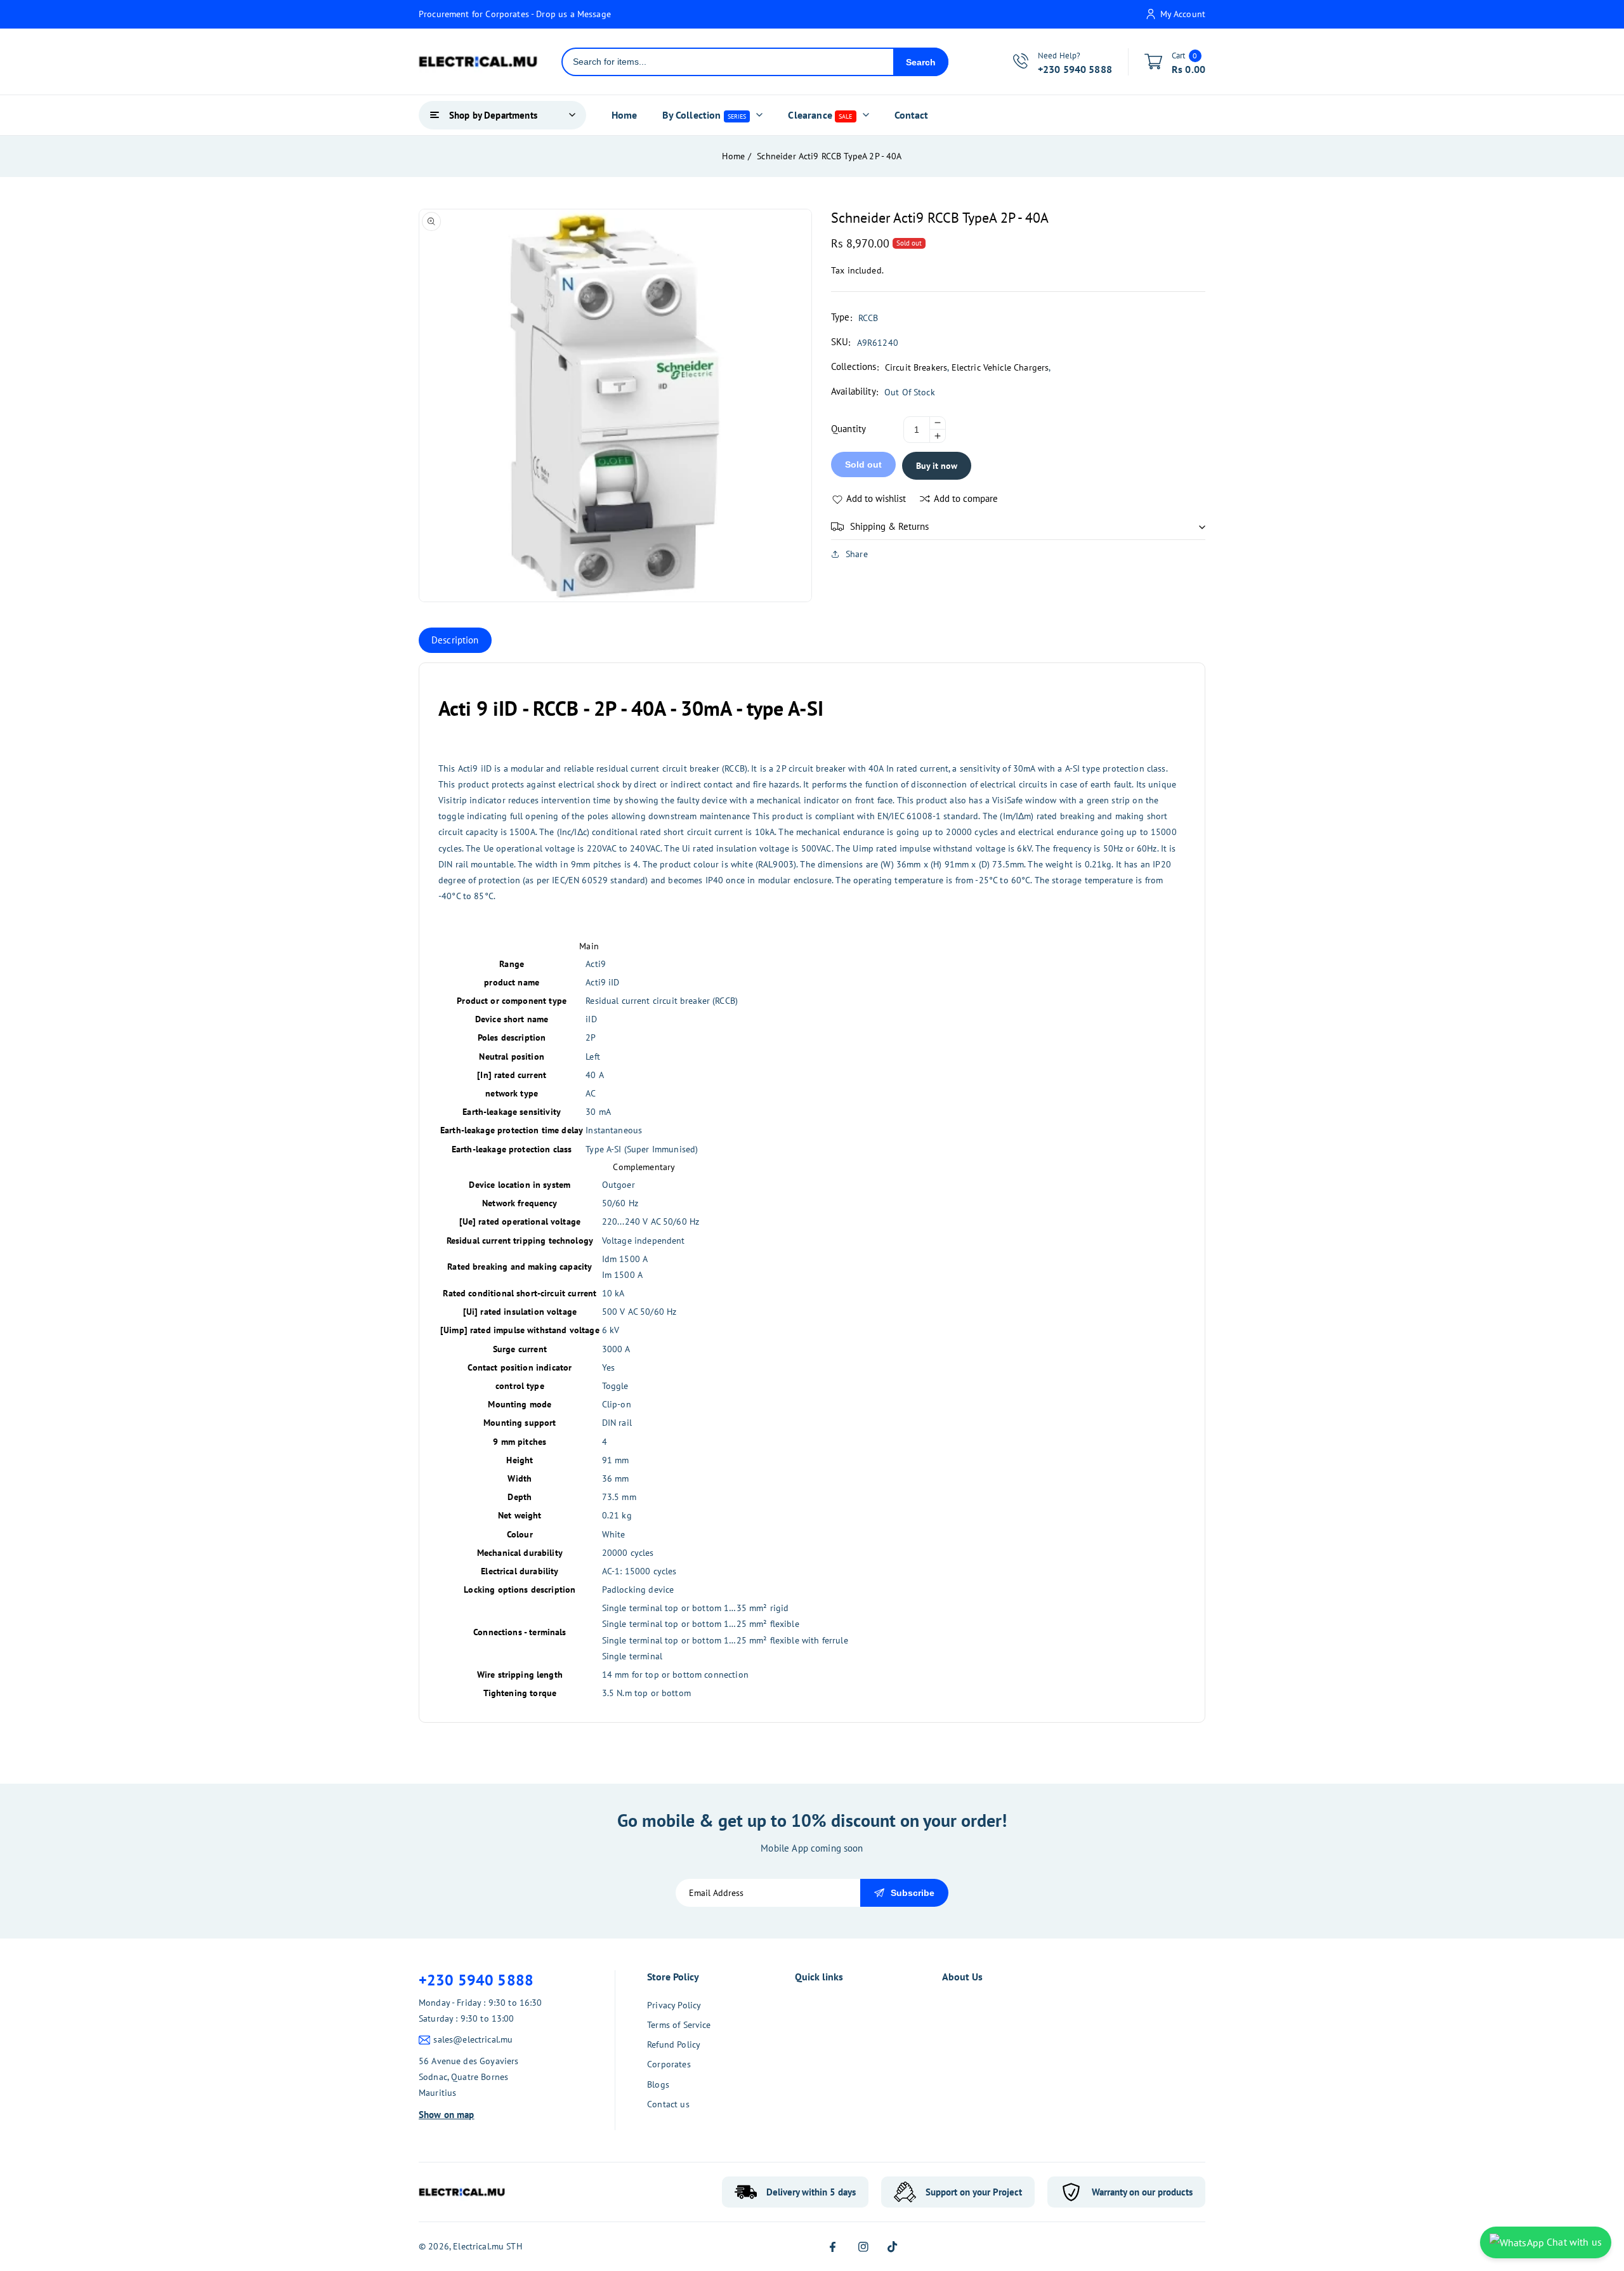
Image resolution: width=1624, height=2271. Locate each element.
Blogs (658, 2084)
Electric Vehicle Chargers (1000, 367)
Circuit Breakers (916, 367)
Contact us (668, 2104)
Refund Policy (674, 2044)
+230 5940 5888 (476, 1980)
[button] (1018, 527)
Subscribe (913, 1893)
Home (733, 156)
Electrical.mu (478, 2246)
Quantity (848, 429)
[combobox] (728, 62)
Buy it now (937, 466)
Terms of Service (679, 2025)
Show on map (447, 2115)
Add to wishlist (876, 498)
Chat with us (1573, 2242)
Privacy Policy (674, 2005)
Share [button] (857, 554)
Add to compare (966, 498)
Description (455, 640)
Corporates (669, 2064)
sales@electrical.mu (473, 2039)
